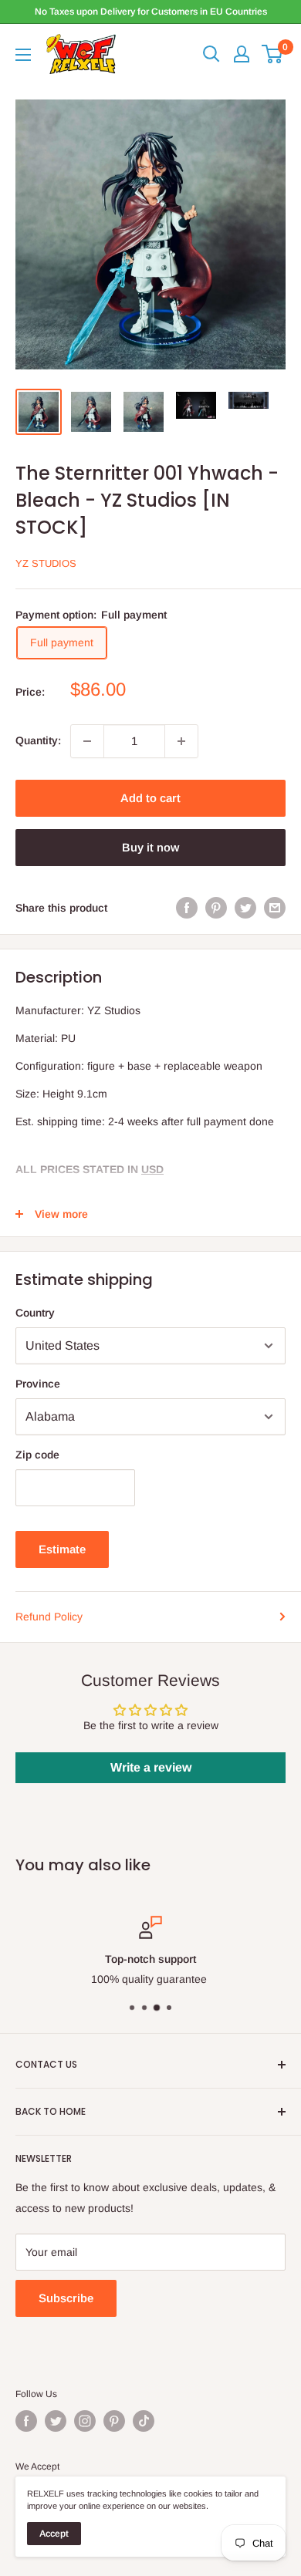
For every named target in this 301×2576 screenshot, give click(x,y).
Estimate (62, 1549)
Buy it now (150, 847)
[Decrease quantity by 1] (87, 741)
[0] (273, 54)
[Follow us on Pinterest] (114, 2421)
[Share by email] (275, 908)
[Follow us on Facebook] (26, 2421)
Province (38, 1384)
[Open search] (211, 54)
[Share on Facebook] (187, 908)
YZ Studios (46, 563)
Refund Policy (49, 1617)
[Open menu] (23, 55)
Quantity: (38, 740)
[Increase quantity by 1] (181, 741)
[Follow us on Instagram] (85, 2421)
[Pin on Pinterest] (216, 908)
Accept (54, 2534)
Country (35, 1313)
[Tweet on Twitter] (245, 908)
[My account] (242, 54)
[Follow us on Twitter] (56, 2421)
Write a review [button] (151, 1767)
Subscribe (66, 2298)
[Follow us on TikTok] (144, 2421)
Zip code (37, 1455)
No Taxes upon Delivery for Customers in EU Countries (151, 12)
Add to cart (150, 798)
